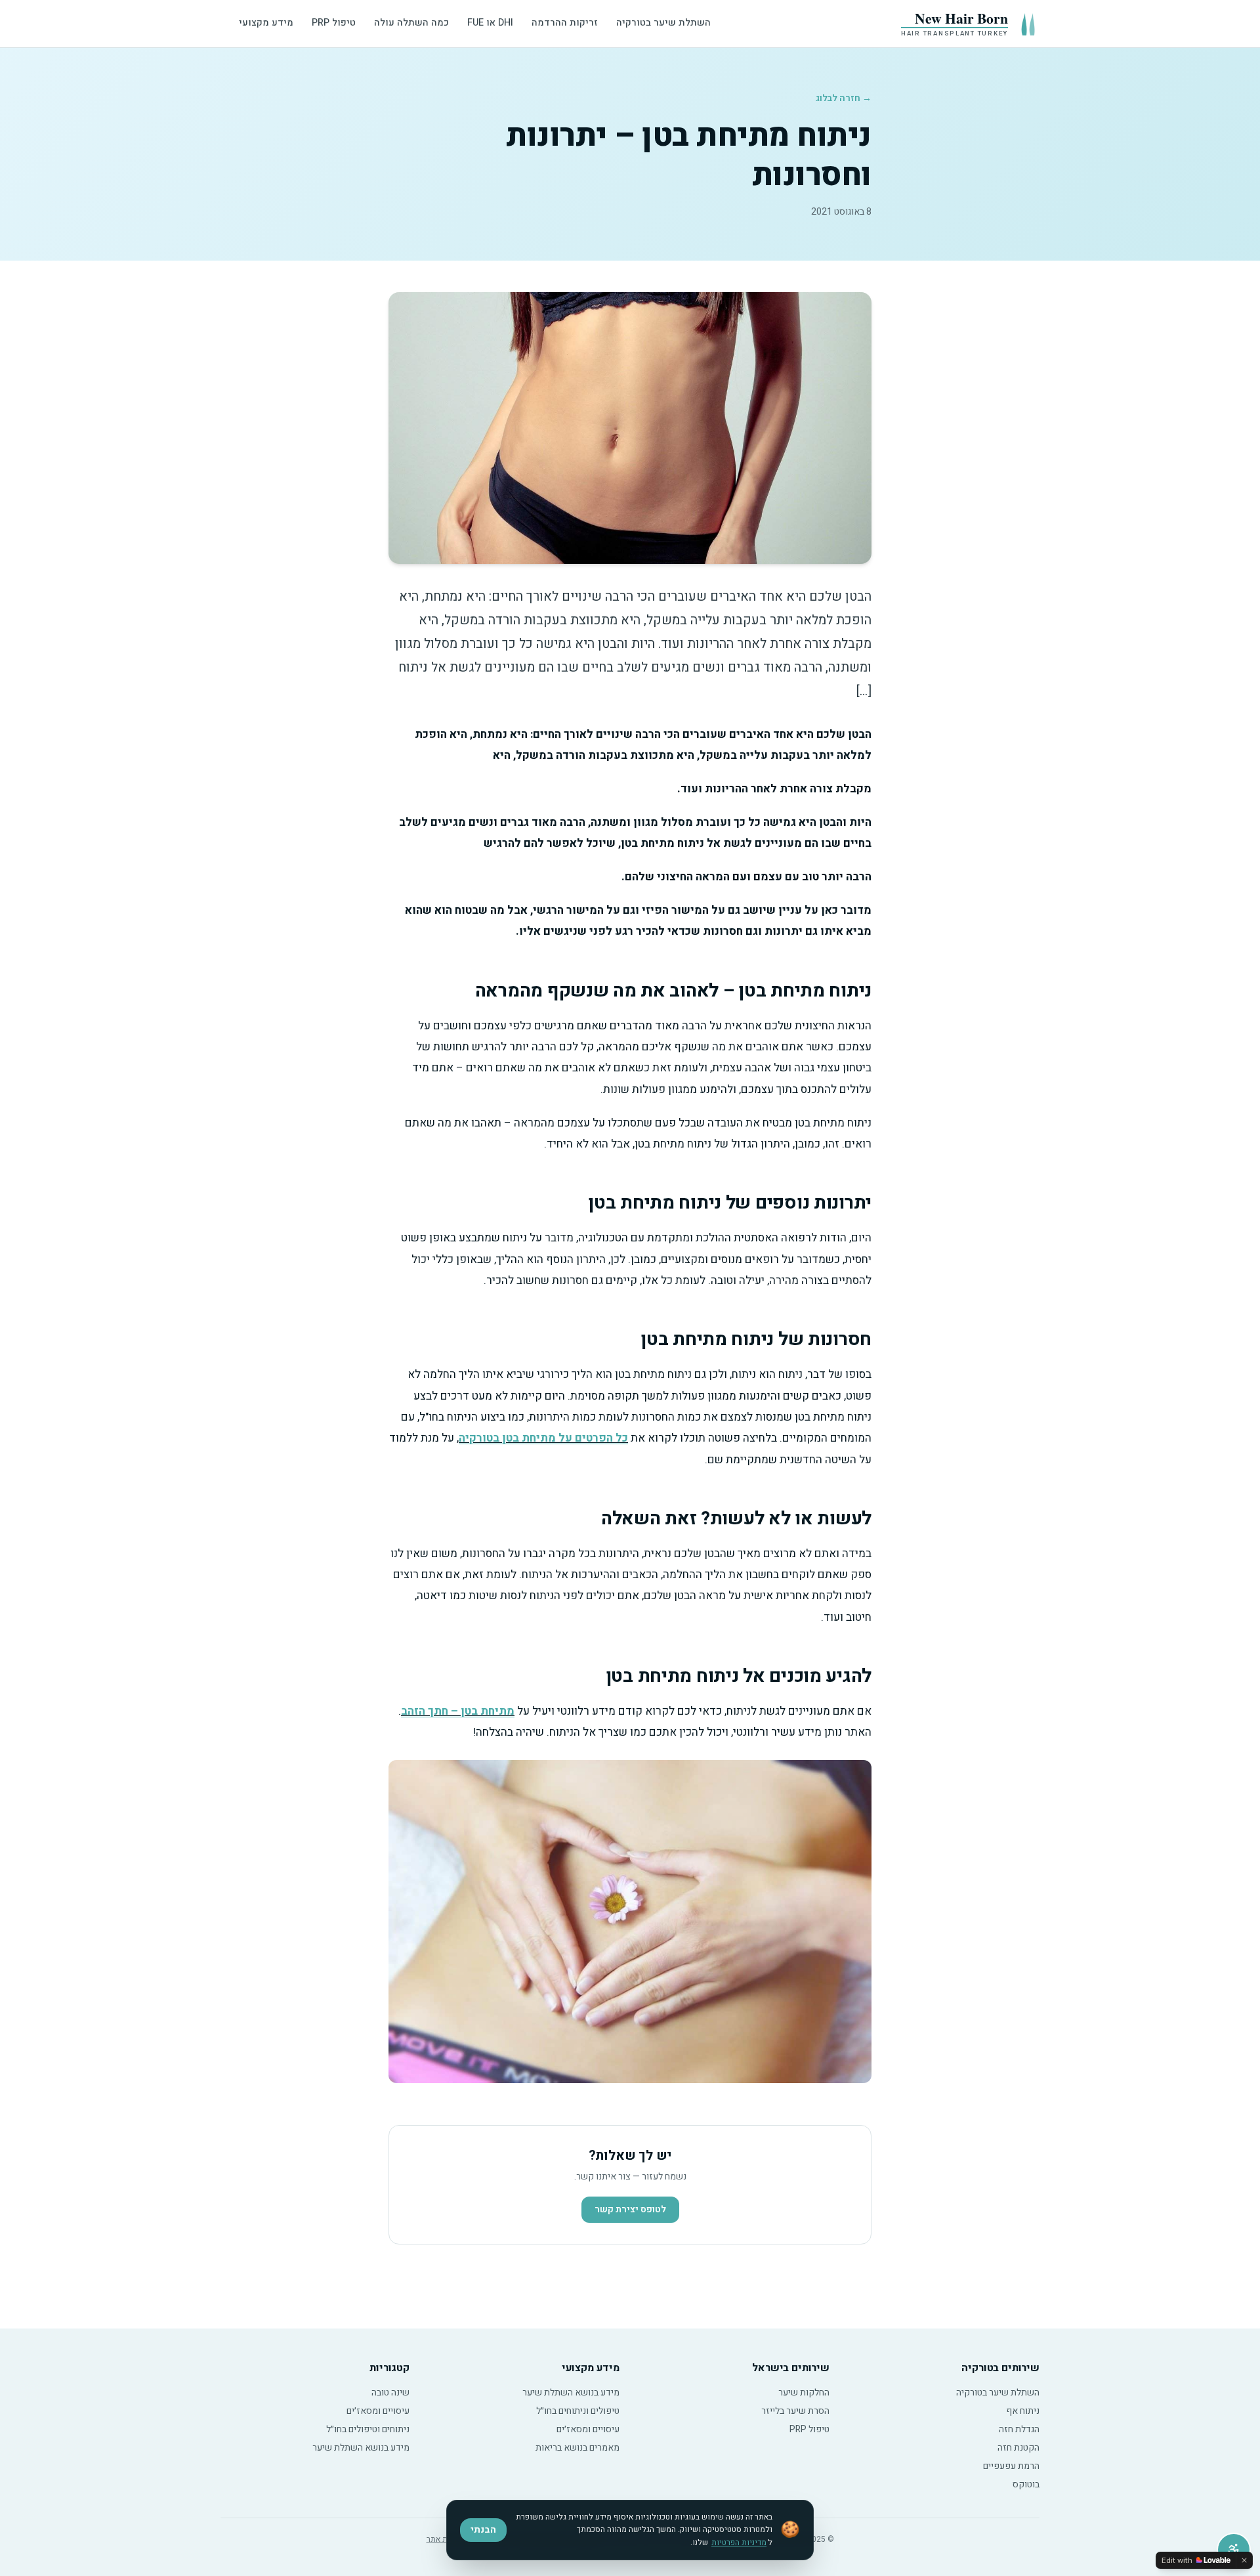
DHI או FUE (490, 23)
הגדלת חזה (1019, 2429)
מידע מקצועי (266, 23)
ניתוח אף (1023, 2411)
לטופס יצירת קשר (630, 2209)
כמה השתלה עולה (411, 23)
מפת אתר (442, 2539)
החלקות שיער (804, 2393)
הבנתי (483, 2530)
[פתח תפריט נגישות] (1234, 2550)
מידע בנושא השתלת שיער (571, 2393)
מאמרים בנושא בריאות (577, 2448)
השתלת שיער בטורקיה (663, 23)
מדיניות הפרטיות (739, 2543)
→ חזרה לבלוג (844, 98)
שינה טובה (390, 2393)
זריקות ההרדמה (565, 23)
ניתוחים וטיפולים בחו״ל (368, 2429)
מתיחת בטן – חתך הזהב (458, 1711)
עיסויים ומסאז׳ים (588, 2429)
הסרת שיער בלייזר (795, 2411)
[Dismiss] (1244, 2560)
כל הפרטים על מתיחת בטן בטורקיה (543, 1438)
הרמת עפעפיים (1011, 2466)
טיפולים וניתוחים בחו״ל (578, 2411)
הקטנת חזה (1018, 2448)
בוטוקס (1026, 2484)
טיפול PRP (334, 23)
